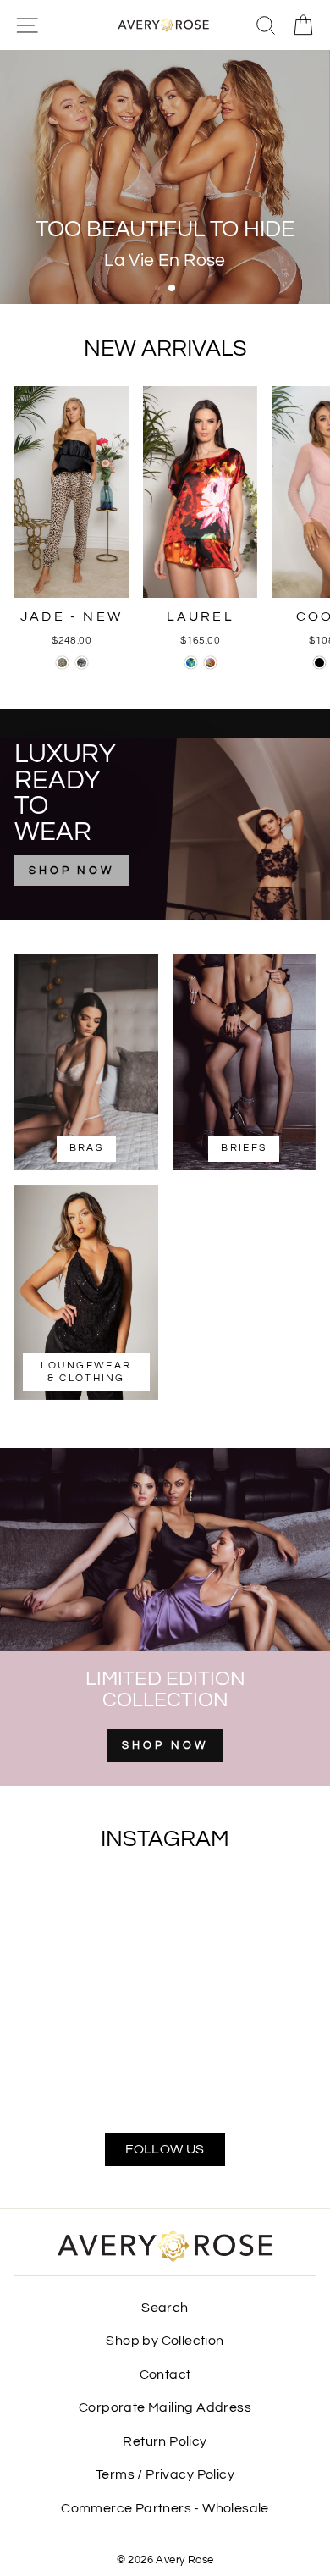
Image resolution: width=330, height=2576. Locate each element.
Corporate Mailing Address (165, 2407)
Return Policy (165, 2441)
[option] (165, 177)
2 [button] (173, 289)
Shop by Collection (165, 2341)
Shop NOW (165, 1745)
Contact (165, 2374)
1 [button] (159, 290)
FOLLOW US (165, 2149)
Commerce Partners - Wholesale (165, 2508)
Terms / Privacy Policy (165, 2474)
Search (165, 2308)
